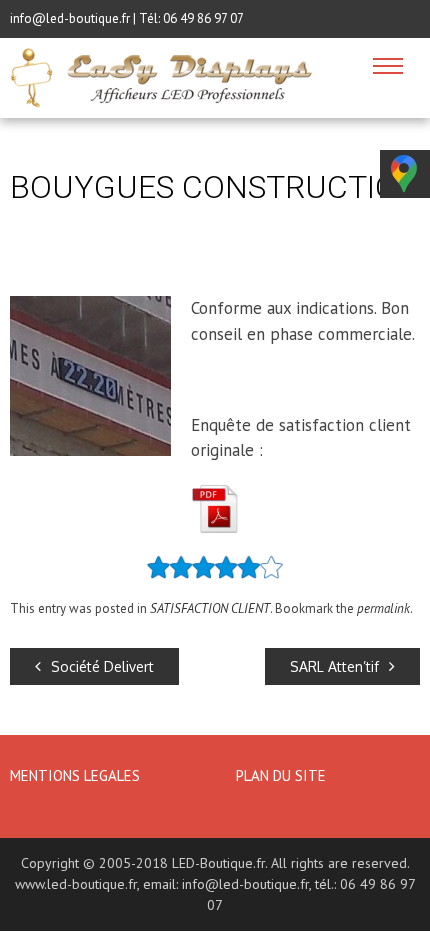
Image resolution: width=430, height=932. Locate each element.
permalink (383, 608)
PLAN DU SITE (281, 775)
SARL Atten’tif (334, 666)
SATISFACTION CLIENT (210, 608)
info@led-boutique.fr (245, 884)
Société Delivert (102, 666)
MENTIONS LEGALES (77, 775)
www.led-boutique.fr (76, 884)
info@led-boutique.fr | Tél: (86, 18)
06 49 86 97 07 (203, 18)
